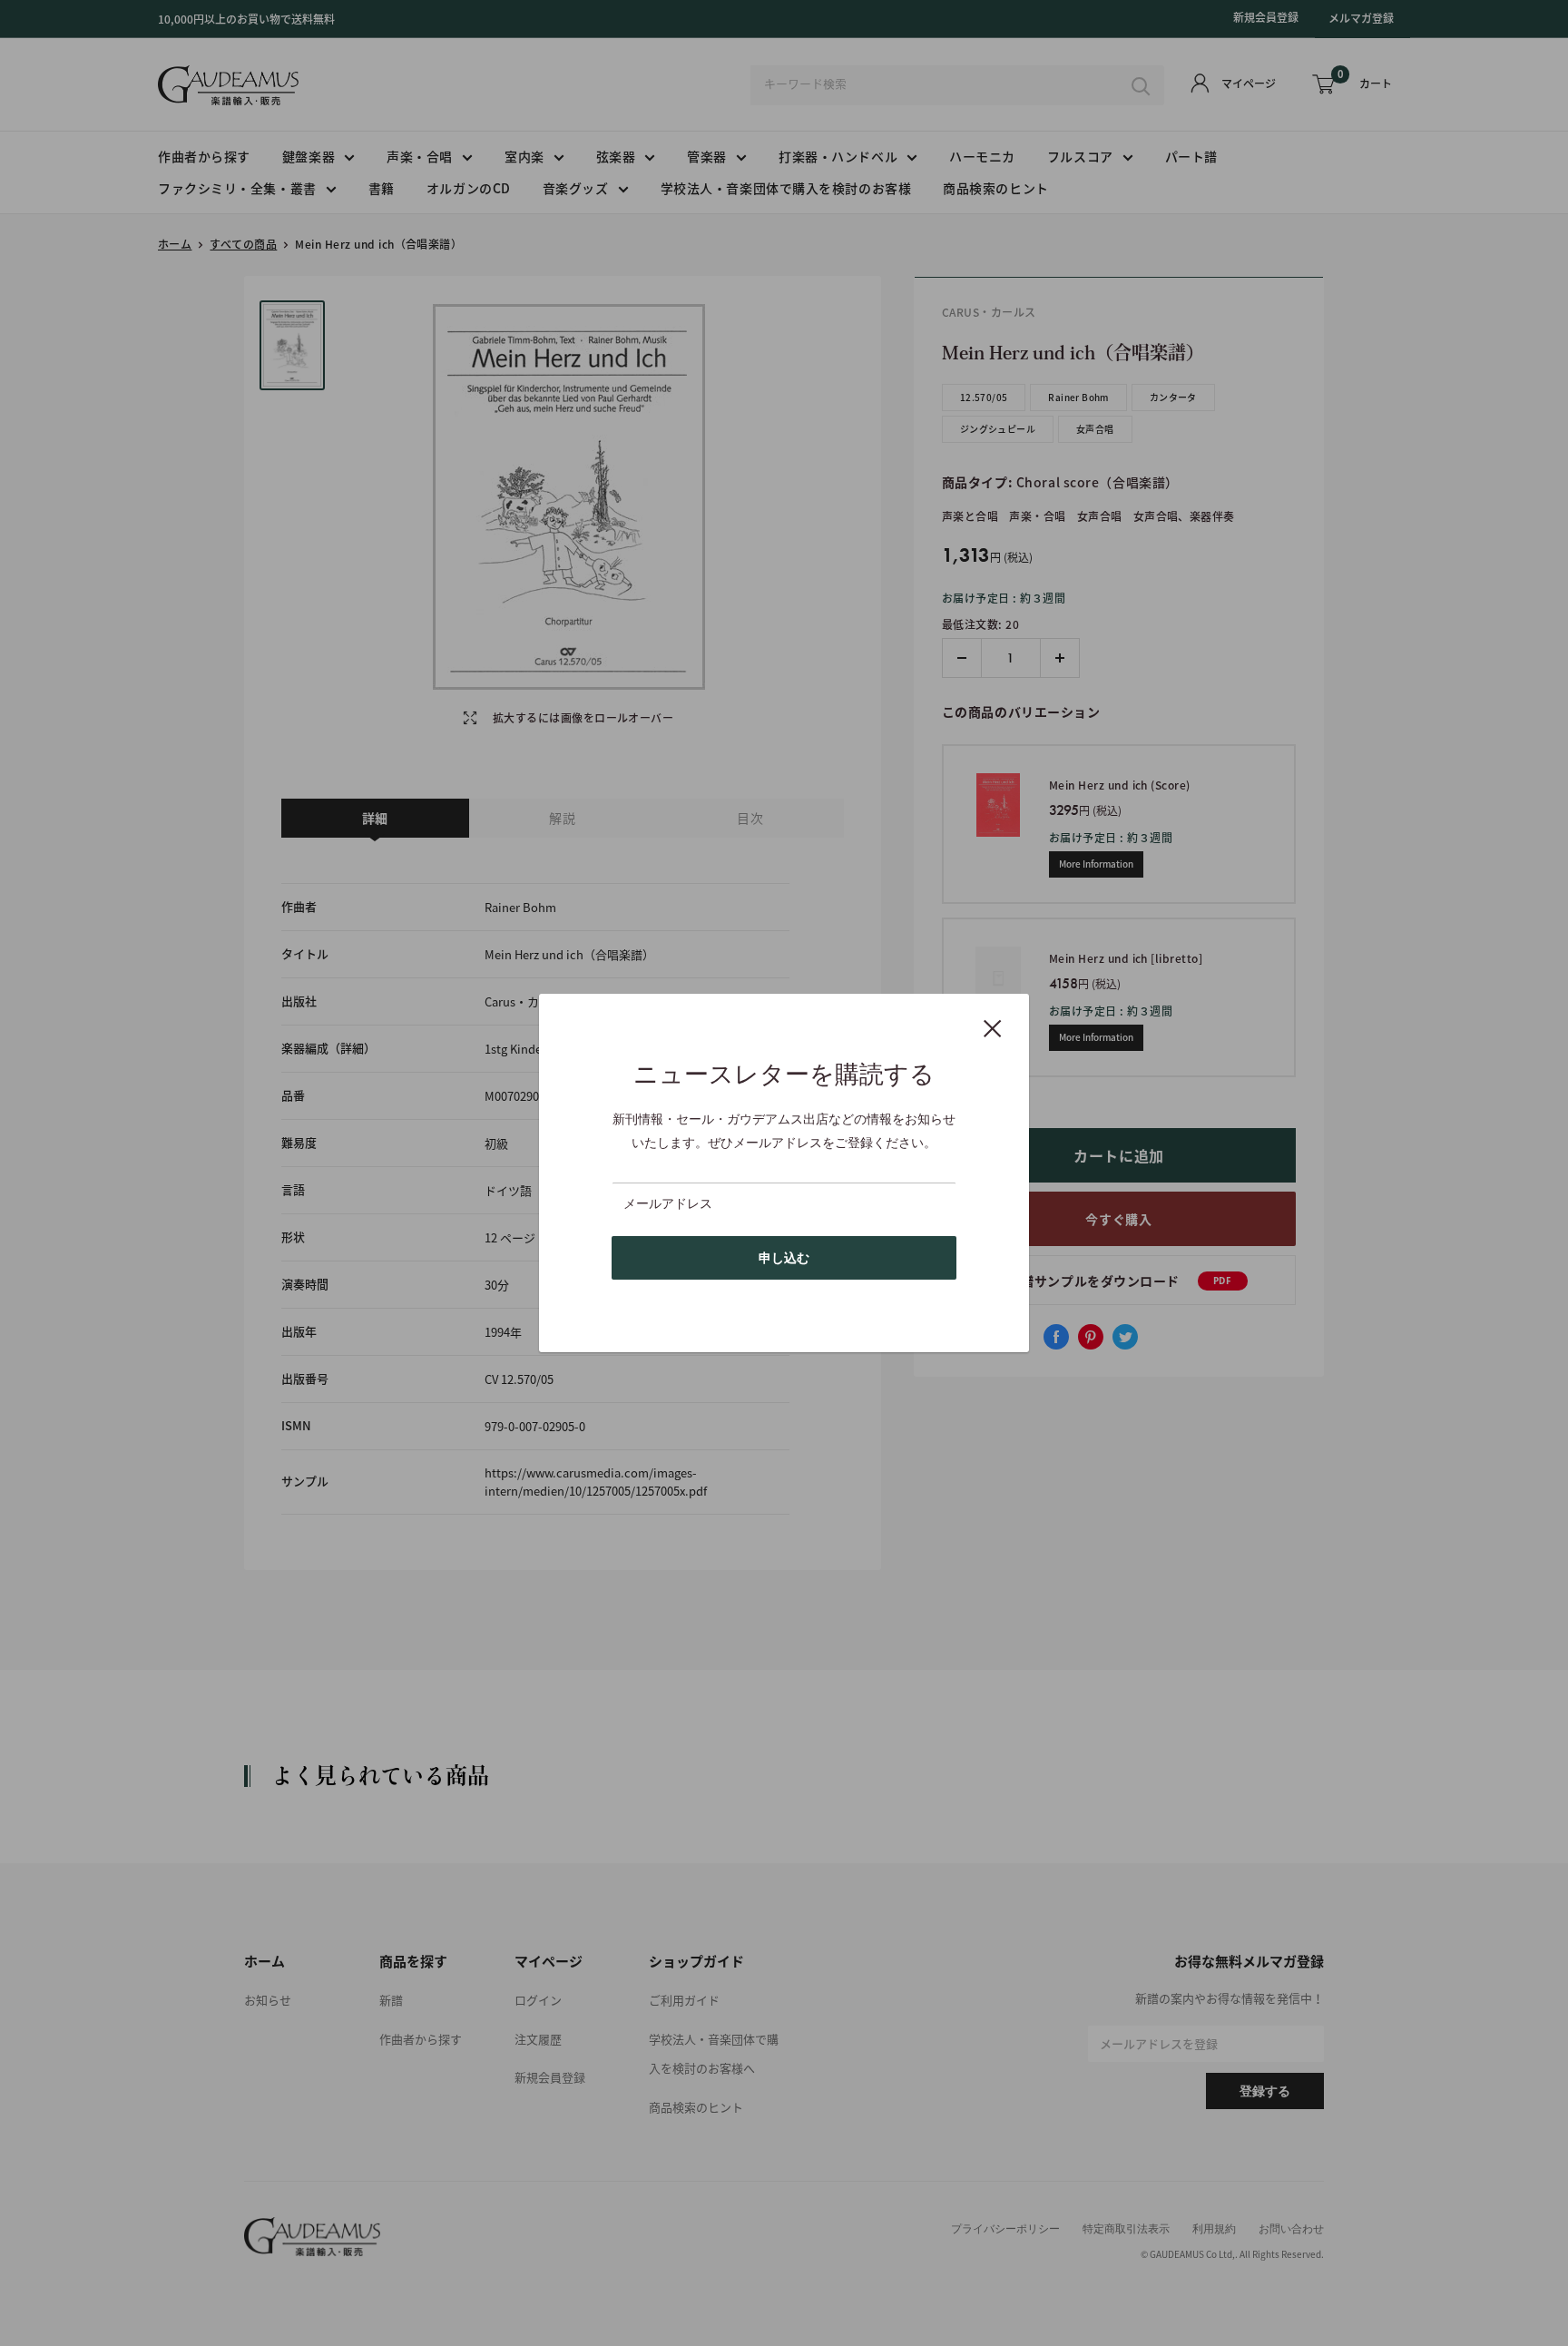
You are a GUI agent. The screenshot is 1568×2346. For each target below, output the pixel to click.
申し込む (784, 1258)
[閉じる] (993, 1027)
